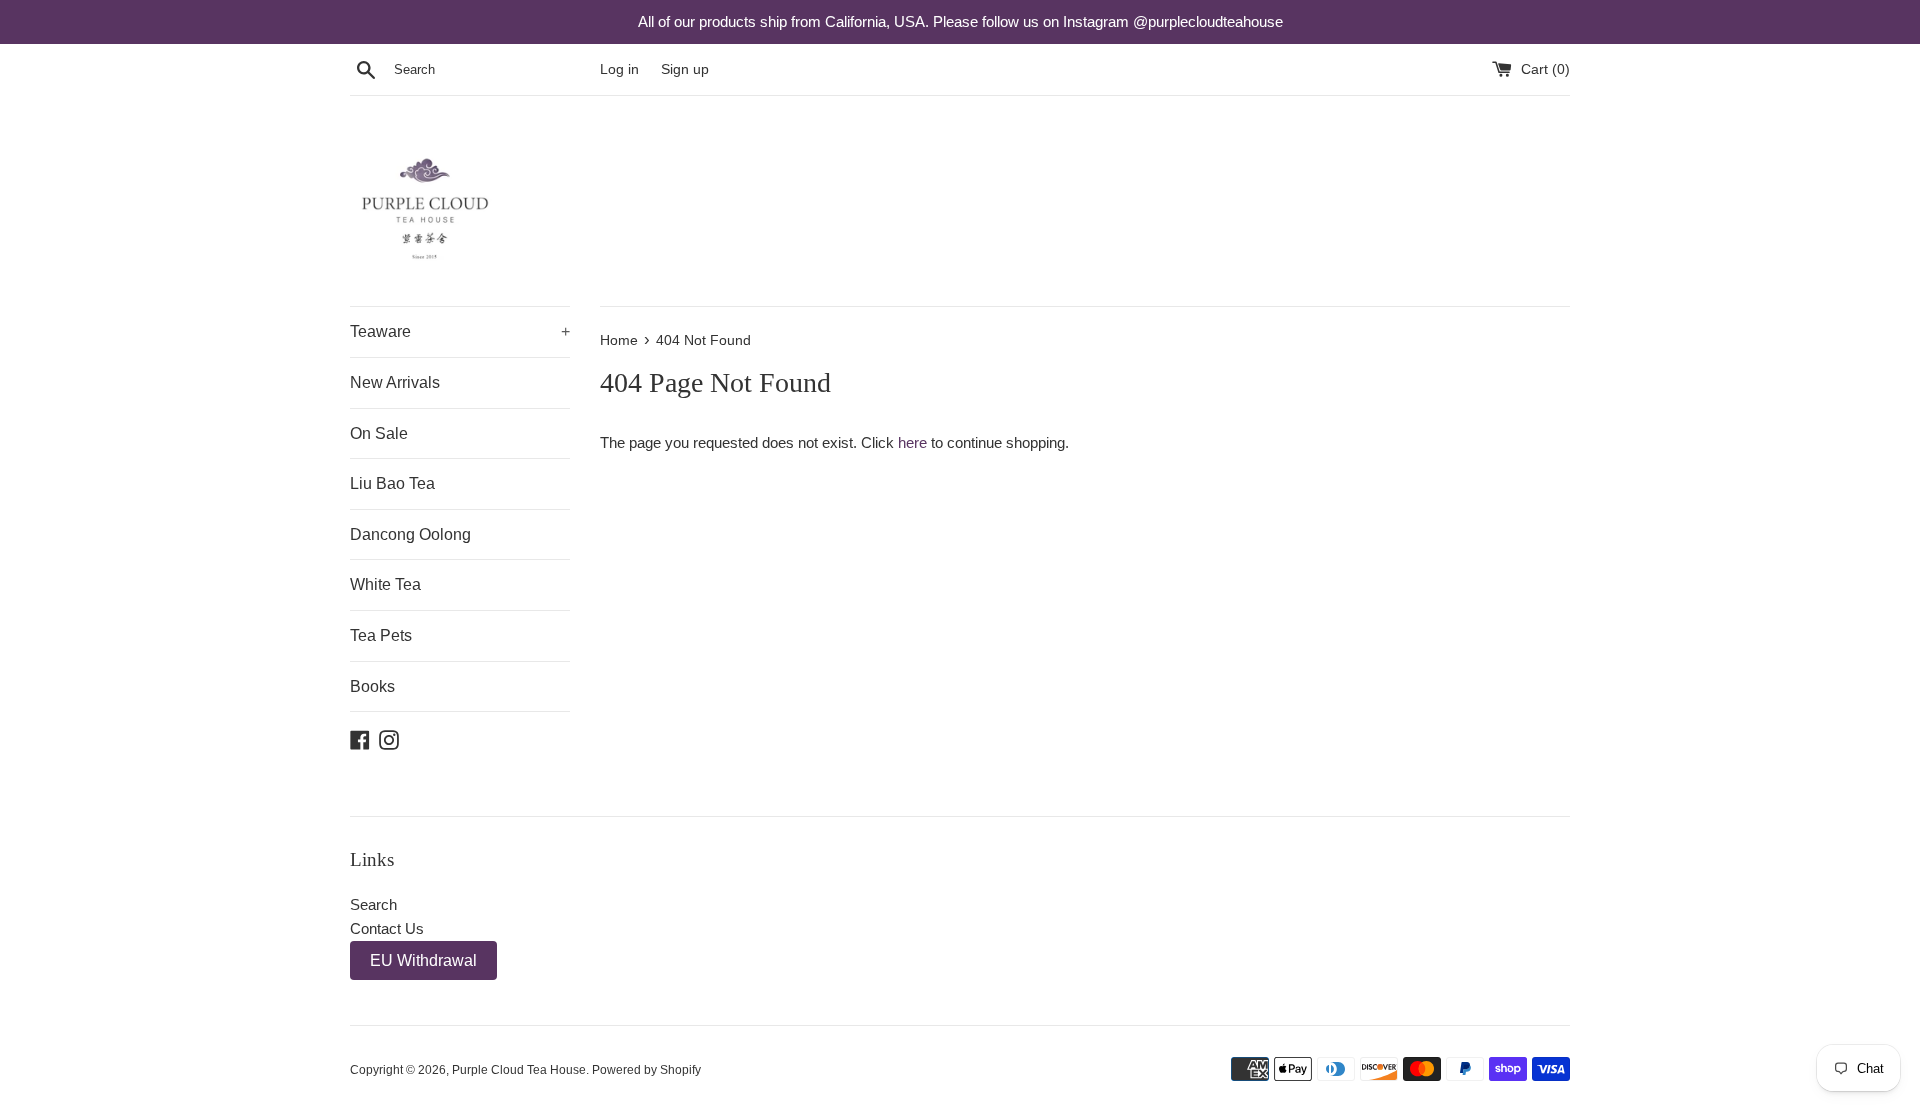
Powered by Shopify (646, 1070)
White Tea (385, 584)
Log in (619, 69)
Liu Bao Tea (392, 483)
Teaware (460, 331)
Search (373, 904)
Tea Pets (381, 635)
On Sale (379, 433)
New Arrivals (395, 382)
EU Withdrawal (423, 960)
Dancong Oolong (410, 534)
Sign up (685, 69)
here (912, 442)
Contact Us (387, 928)
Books (372, 686)
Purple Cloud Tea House (519, 1070)
